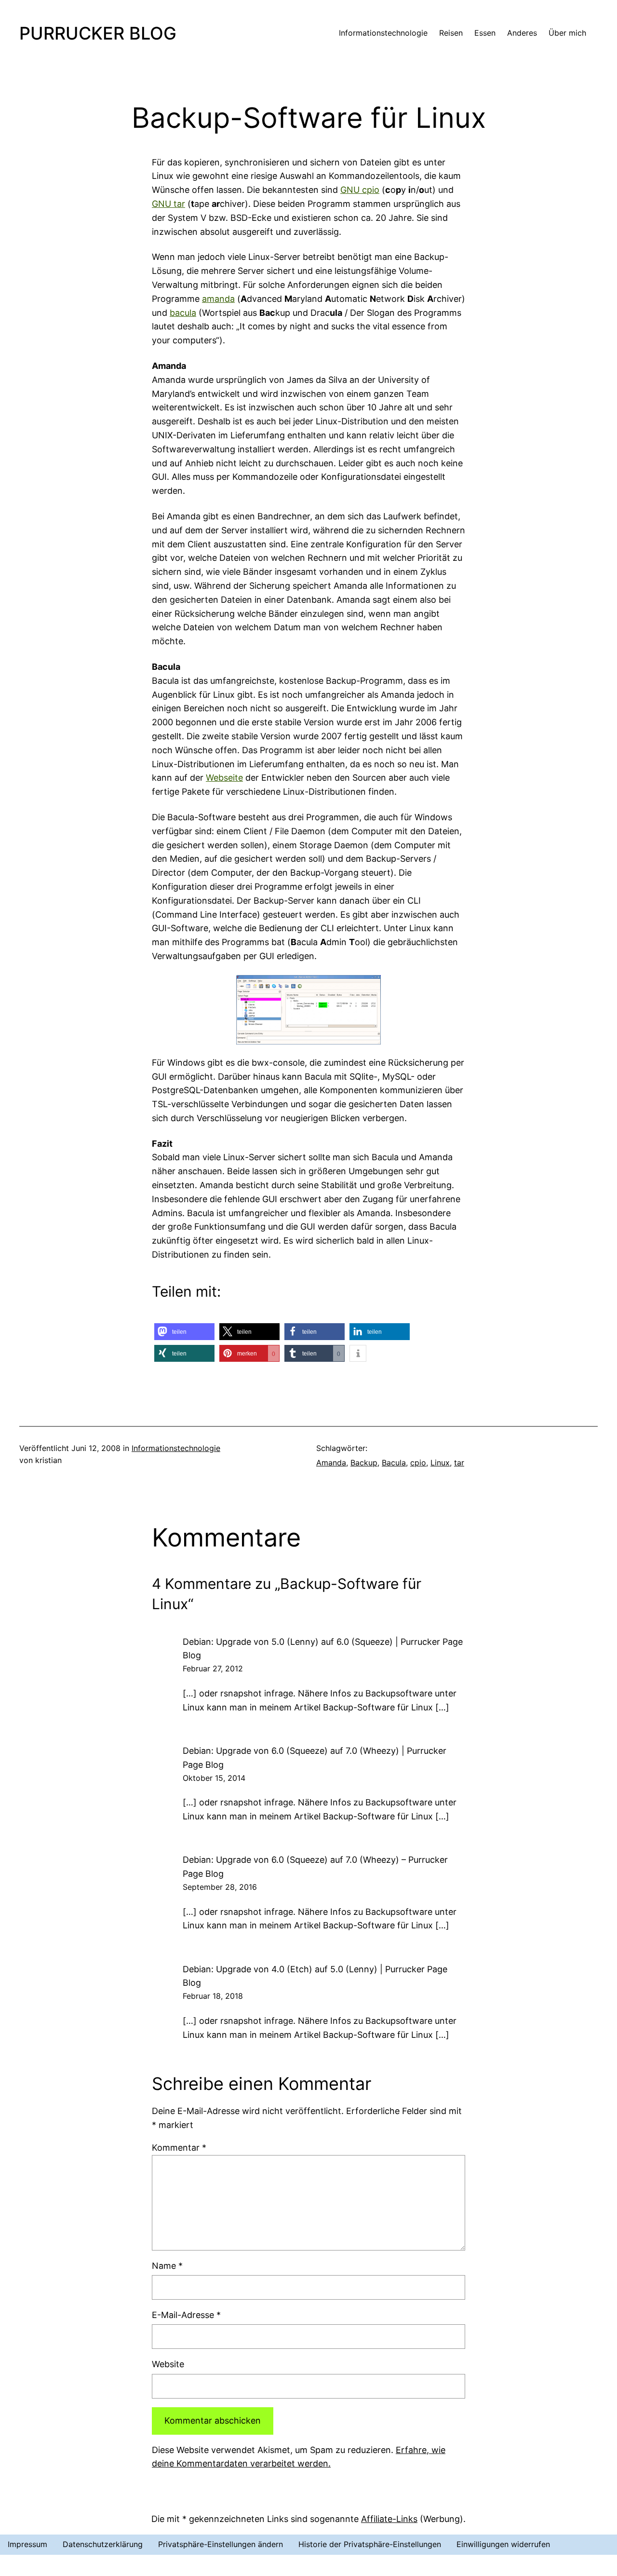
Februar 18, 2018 (213, 1996)
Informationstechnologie (176, 1448)
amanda (218, 299)
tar (459, 1463)
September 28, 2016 (220, 1887)
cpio (418, 1463)
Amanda (331, 1463)
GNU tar (168, 204)
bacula (183, 313)
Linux (440, 1463)
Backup (364, 1463)
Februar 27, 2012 (213, 1668)
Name (167, 2266)
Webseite (224, 778)
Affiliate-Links (389, 2519)
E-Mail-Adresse (186, 2315)
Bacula (394, 1463)
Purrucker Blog (98, 33)
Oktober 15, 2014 (214, 1778)
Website (168, 2364)
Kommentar (179, 2148)
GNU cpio (360, 190)
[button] (184, 1332)
